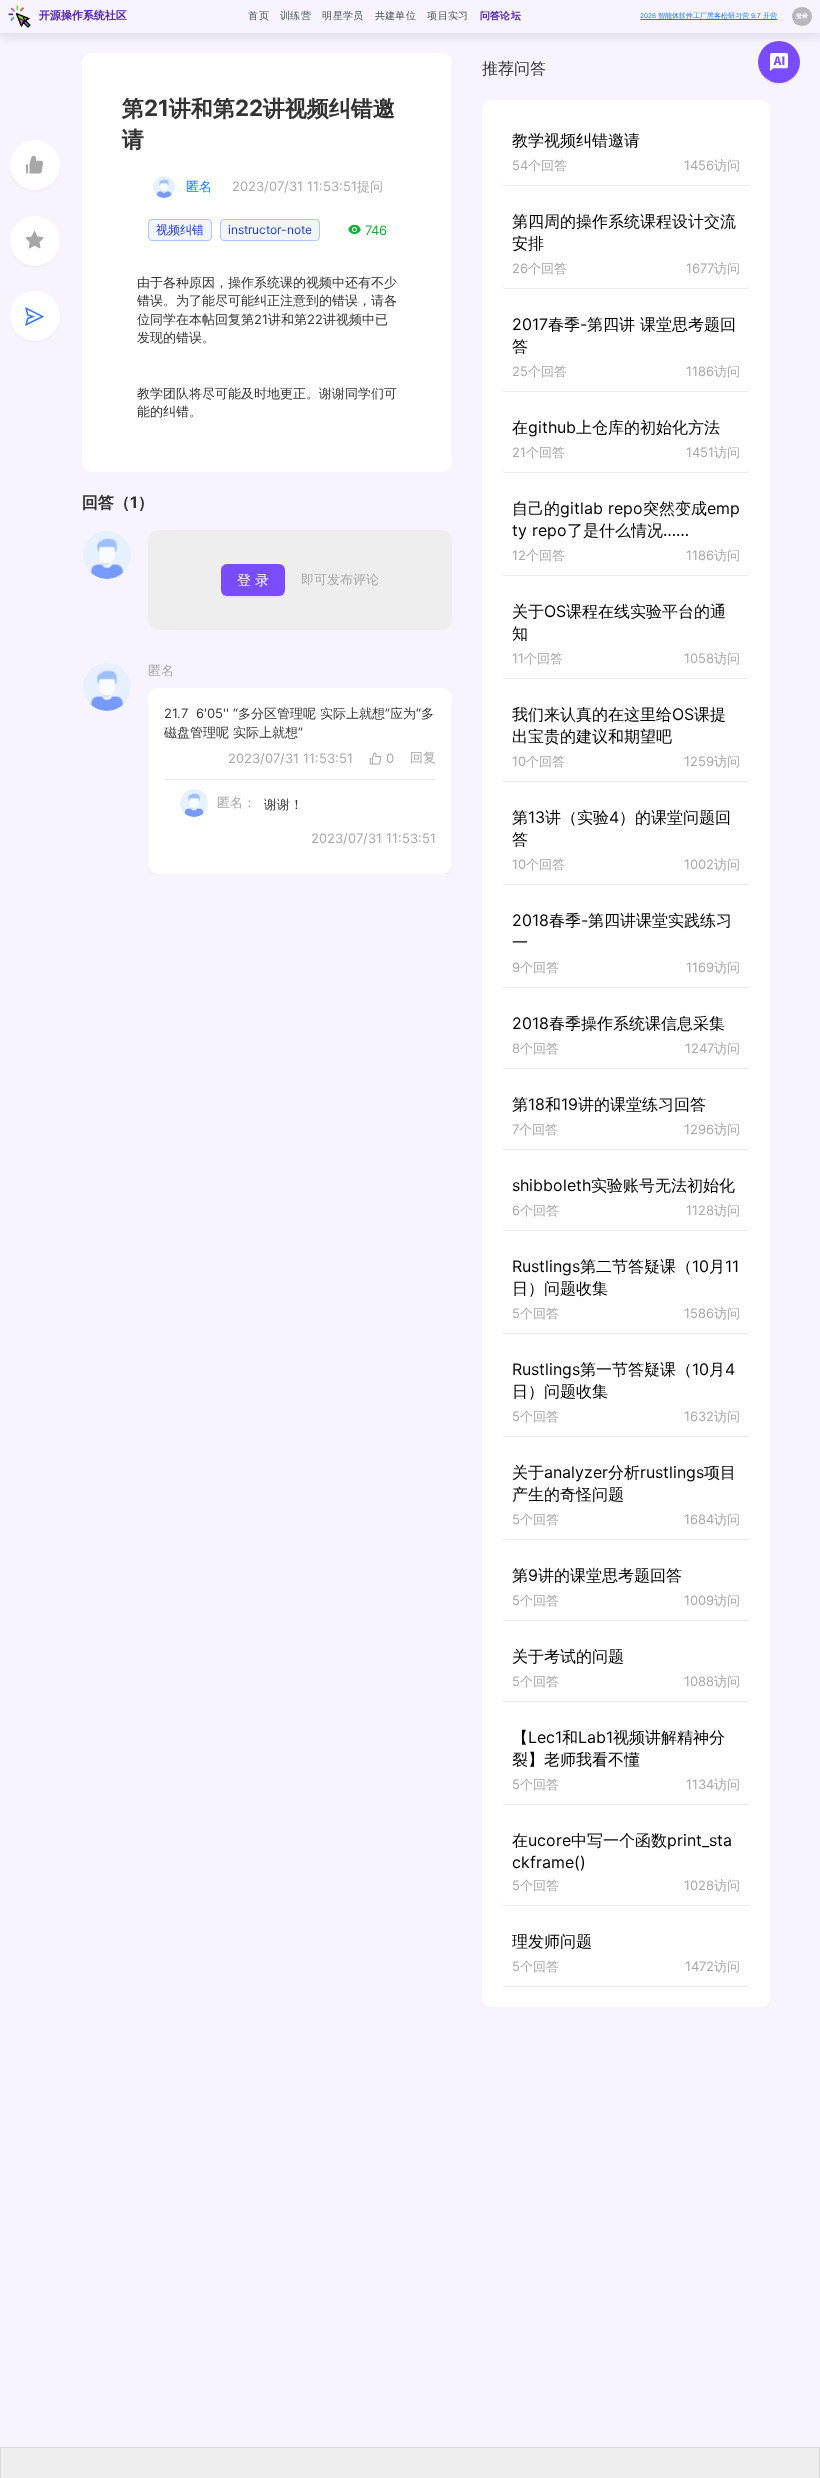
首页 (258, 15)
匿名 (199, 186)
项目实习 (447, 15)
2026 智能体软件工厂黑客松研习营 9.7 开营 (708, 16)
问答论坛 (500, 15)
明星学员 (342, 15)
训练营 (295, 15)
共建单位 (395, 15)
